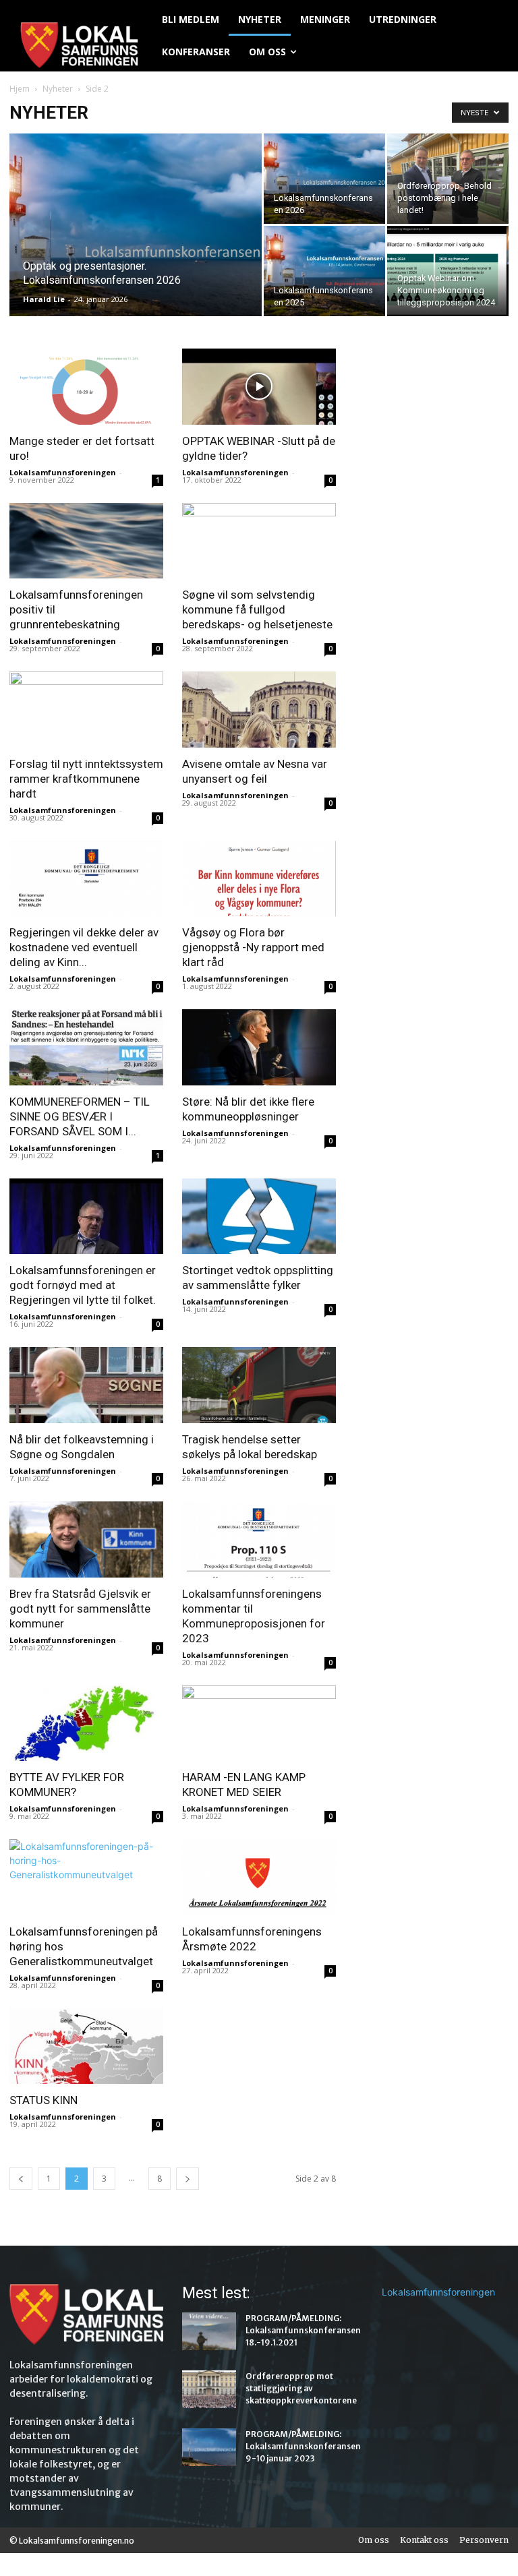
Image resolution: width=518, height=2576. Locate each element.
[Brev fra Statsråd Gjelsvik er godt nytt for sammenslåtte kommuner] (86, 1539)
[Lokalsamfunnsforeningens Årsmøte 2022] (259, 1877)
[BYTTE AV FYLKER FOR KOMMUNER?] (86, 1724)
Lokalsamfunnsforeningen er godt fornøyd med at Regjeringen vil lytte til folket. (83, 1285)
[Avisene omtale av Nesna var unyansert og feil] (259, 710)
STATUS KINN (44, 2100)
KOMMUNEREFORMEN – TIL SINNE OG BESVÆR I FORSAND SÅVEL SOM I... (80, 1116)
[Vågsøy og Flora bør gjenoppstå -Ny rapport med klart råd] (259, 879)
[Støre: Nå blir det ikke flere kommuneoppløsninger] (259, 1047)
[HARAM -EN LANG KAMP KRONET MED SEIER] (259, 1724)
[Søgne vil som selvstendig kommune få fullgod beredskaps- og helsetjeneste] (259, 541)
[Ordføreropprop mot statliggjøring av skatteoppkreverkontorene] (209, 2389)
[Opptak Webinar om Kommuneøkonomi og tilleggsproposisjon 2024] (448, 271)
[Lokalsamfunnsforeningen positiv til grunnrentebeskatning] (86, 541)
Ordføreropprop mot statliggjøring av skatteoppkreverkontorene (301, 2388)
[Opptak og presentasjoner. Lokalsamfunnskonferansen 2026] (136, 243)
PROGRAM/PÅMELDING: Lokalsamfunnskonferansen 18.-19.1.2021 (303, 2330)
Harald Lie (44, 299)
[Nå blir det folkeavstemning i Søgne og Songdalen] (86, 1385)
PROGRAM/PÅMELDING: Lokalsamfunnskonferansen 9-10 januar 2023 (303, 2446)
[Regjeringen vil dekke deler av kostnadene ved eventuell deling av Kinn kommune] (86, 879)
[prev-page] (21, 2179)
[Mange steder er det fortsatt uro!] (86, 387)
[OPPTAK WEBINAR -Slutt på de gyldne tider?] (259, 387)
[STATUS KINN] (86, 2046)
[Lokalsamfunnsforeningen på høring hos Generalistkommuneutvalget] (86, 1877)
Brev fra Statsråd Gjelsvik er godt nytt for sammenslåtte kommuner (80, 1609)
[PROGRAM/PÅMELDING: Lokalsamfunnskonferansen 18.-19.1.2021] (209, 2331)
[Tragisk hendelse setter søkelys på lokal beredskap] (259, 1385)
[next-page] (188, 2179)
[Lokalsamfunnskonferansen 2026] (324, 179)
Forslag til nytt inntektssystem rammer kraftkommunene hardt (86, 779)
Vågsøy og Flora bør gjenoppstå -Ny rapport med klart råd (253, 947)
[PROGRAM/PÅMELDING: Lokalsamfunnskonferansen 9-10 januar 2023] (209, 2447)
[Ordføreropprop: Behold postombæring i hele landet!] (448, 179)
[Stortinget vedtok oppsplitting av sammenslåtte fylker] (259, 1217)
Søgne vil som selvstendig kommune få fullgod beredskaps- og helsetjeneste (257, 609)
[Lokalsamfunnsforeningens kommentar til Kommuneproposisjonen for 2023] (259, 1539)
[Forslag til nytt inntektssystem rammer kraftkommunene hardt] (86, 710)
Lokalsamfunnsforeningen (63, 472)
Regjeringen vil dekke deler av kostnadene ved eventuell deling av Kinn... (84, 947)
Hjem (20, 89)
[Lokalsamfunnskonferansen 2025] (324, 271)
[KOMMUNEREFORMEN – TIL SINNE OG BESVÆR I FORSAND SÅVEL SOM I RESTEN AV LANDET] (86, 1047)
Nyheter (58, 89)
